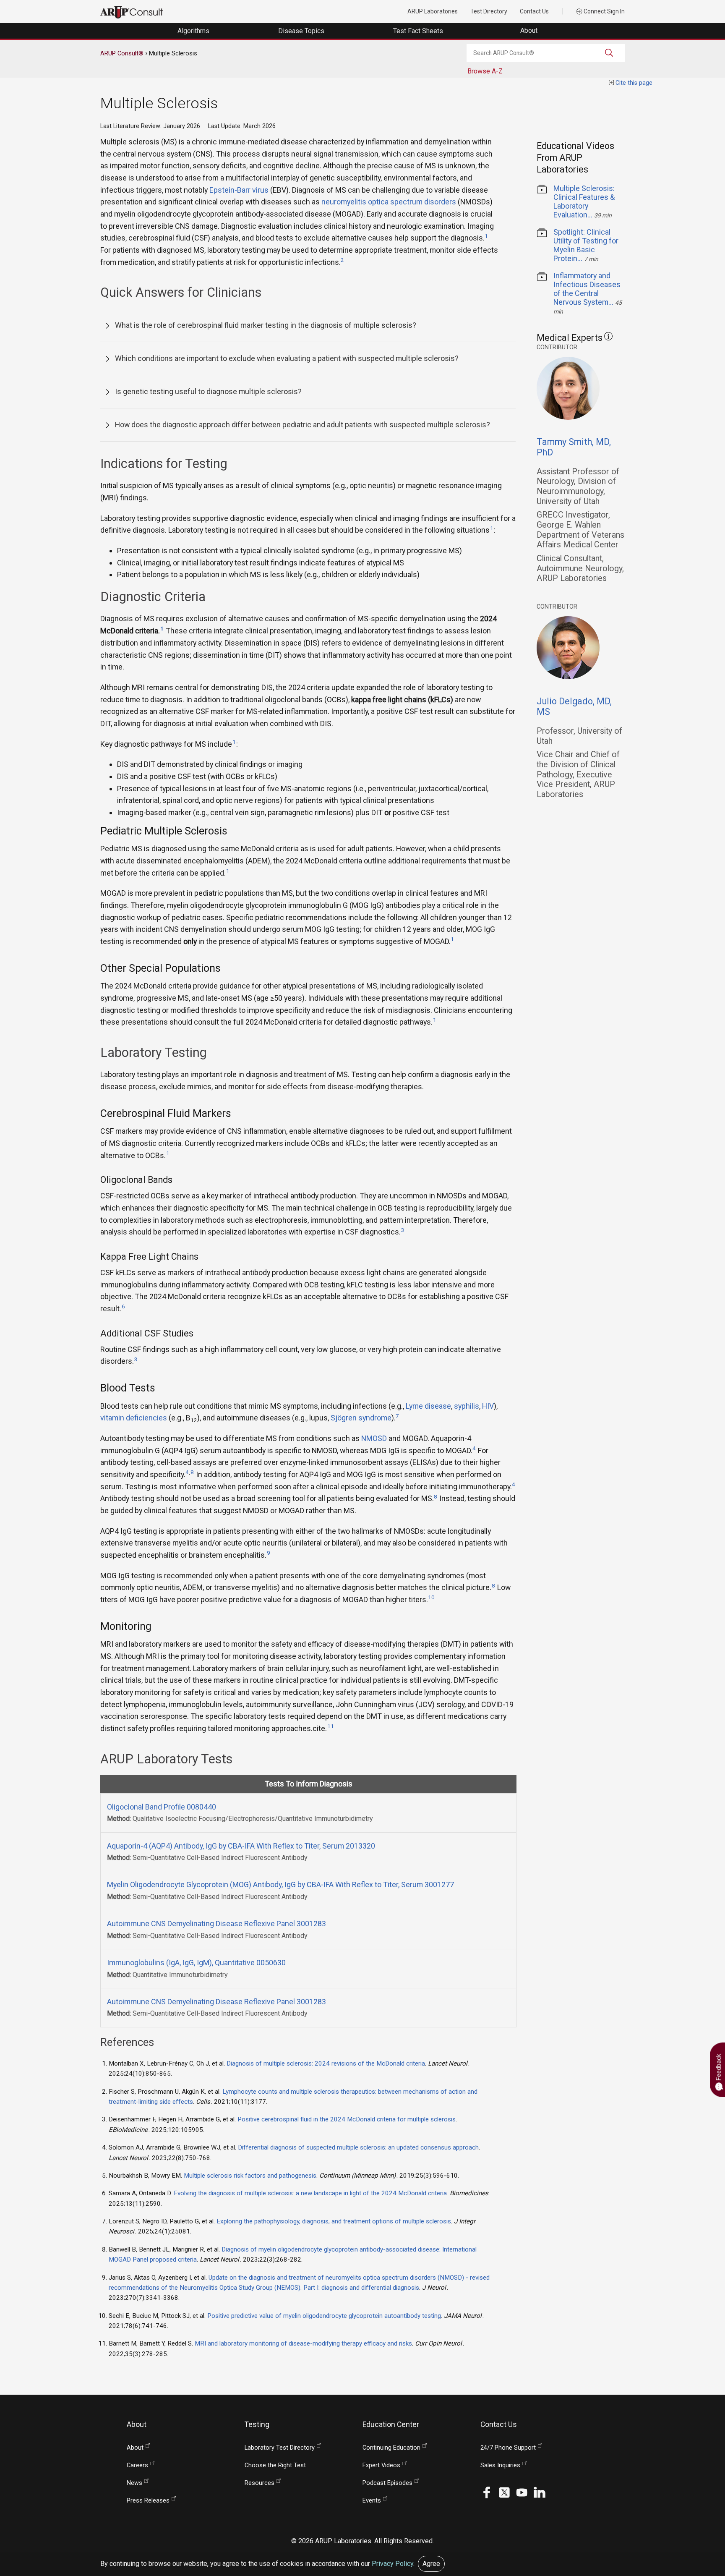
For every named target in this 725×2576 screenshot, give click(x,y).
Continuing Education (391, 2448)
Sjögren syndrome (361, 1418)
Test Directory (489, 11)
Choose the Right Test (275, 2465)
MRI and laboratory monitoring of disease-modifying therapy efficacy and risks (303, 2343)
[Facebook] (487, 2492)
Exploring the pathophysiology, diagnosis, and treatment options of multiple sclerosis (334, 2221)
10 (431, 1597)
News (134, 2483)
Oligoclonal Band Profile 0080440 (162, 1807)
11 (331, 1726)
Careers (137, 2465)
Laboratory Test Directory (280, 2448)
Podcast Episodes (387, 2483)
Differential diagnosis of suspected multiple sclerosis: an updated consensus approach (358, 2147)
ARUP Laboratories (433, 11)
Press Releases (148, 2501)
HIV (488, 1406)
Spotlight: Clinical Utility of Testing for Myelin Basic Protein (586, 245)
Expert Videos (381, 2465)
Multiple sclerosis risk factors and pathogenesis (250, 2176)
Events (372, 2501)
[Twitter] (504, 2492)
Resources (259, 2483)
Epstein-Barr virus (239, 190)
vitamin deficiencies (134, 1418)
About (530, 30)
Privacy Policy (392, 2564)
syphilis (467, 1406)
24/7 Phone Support (508, 2448)
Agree (431, 2564)
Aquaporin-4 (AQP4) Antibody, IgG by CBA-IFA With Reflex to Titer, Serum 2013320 (241, 1846)
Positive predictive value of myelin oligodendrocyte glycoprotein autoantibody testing (324, 2316)
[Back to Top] (696, 2492)
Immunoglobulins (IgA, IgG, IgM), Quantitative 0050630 (196, 1963)
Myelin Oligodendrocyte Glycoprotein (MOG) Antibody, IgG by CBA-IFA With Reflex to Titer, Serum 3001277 (280, 1884)
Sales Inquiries (500, 2465)
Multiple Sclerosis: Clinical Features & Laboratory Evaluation (584, 201)
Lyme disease (428, 1406)
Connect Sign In (604, 11)
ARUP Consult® (122, 53)
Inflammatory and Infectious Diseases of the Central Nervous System (587, 289)
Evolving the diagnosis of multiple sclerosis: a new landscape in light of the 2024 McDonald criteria (310, 2193)
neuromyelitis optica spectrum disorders (389, 202)
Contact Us (534, 11)
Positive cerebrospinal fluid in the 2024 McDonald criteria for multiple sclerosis (347, 2119)
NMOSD (374, 1438)
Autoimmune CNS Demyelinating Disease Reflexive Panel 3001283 (216, 1924)
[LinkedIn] (540, 2492)
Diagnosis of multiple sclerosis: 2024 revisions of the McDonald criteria (326, 2063)
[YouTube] (522, 2492)
